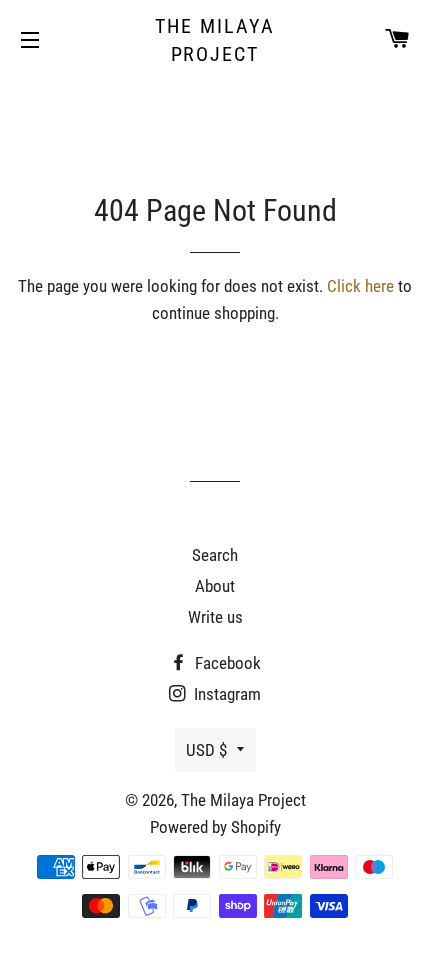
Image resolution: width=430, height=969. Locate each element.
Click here (360, 286)
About (215, 586)
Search (215, 555)
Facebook (226, 663)
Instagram (225, 694)
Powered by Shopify (215, 827)
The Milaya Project (215, 40)
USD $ (206, 750)
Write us (215, 617)
